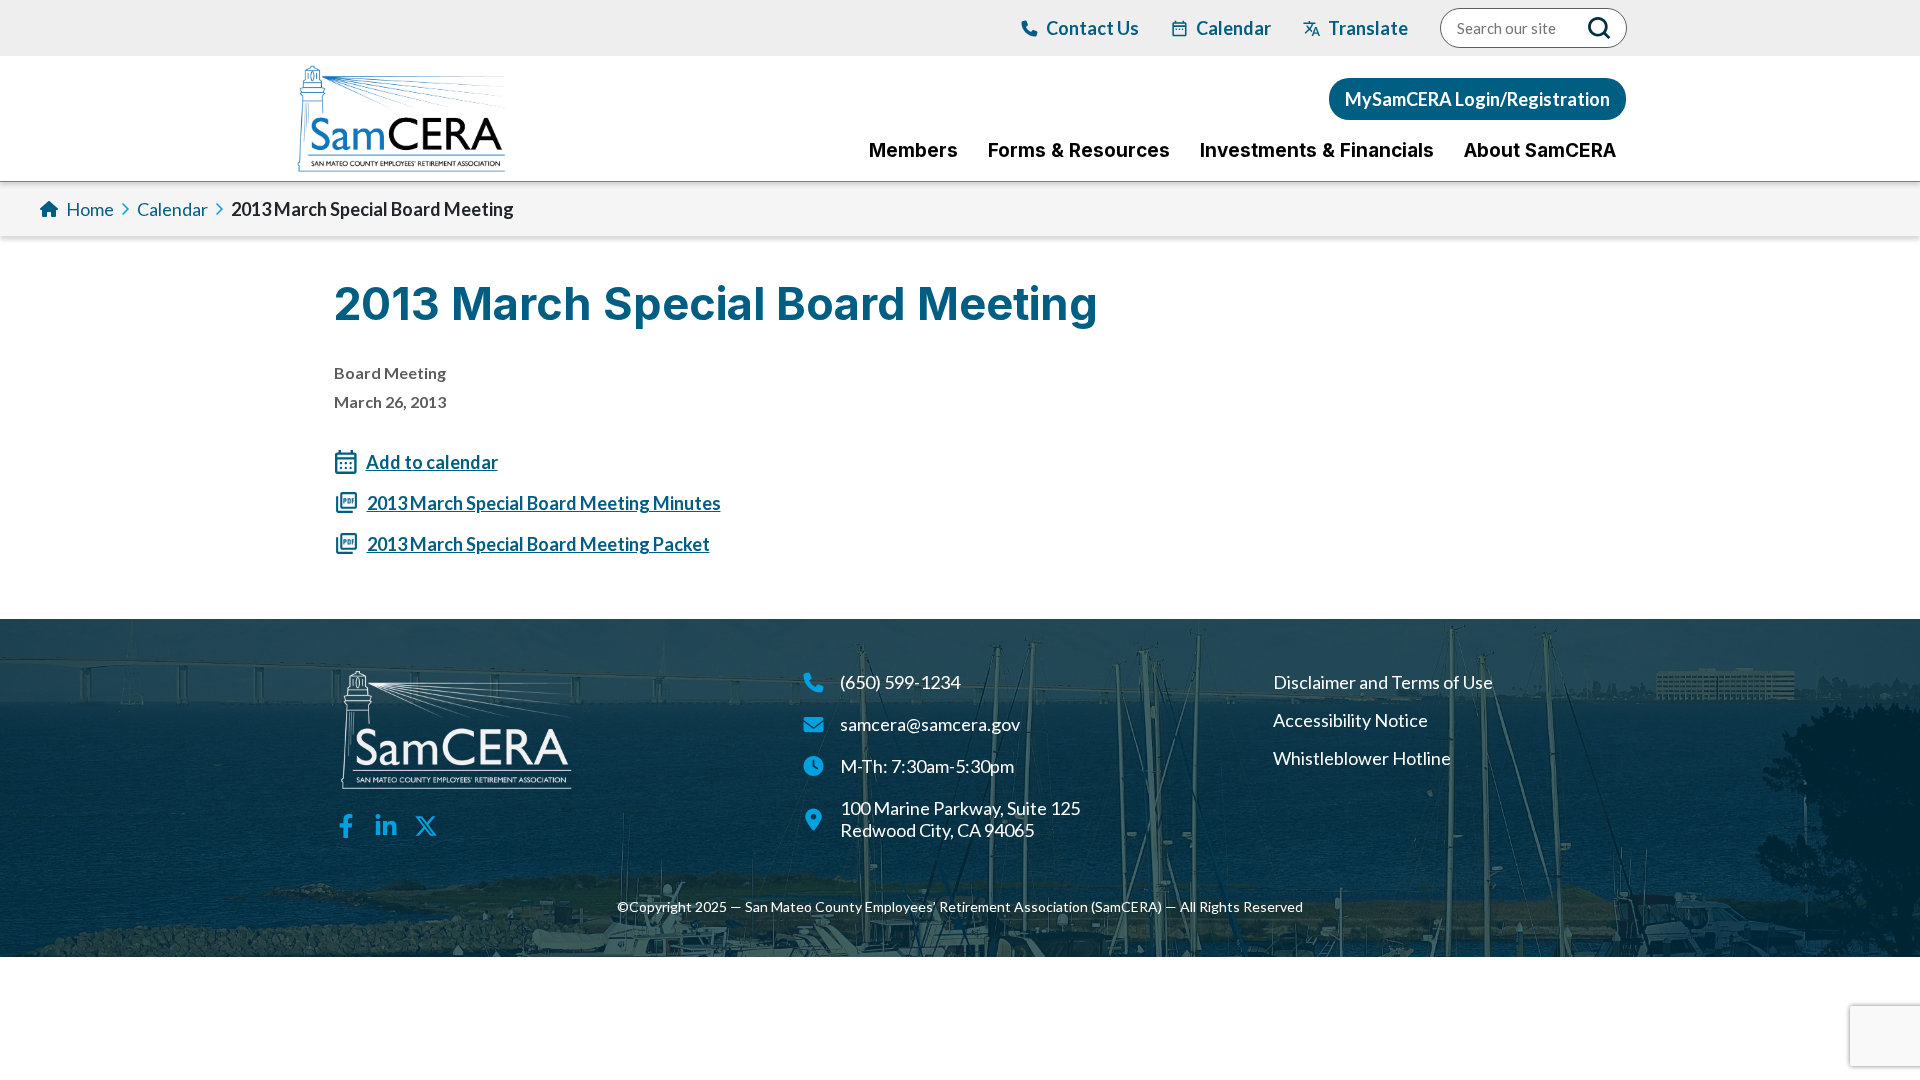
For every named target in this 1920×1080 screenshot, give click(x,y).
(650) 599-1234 (900, 682)
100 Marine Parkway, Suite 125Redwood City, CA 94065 (960, 819)
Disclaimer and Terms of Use (1383, 682)
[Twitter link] (426, 824)
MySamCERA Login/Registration (1477, 99)
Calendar (172, 209)
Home (90, 209)
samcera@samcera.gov (930, 724)
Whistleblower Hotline (1362, 758)
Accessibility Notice (1350, 720)
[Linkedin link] (386, 824)
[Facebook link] (346, 824)
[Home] (401, 118)
